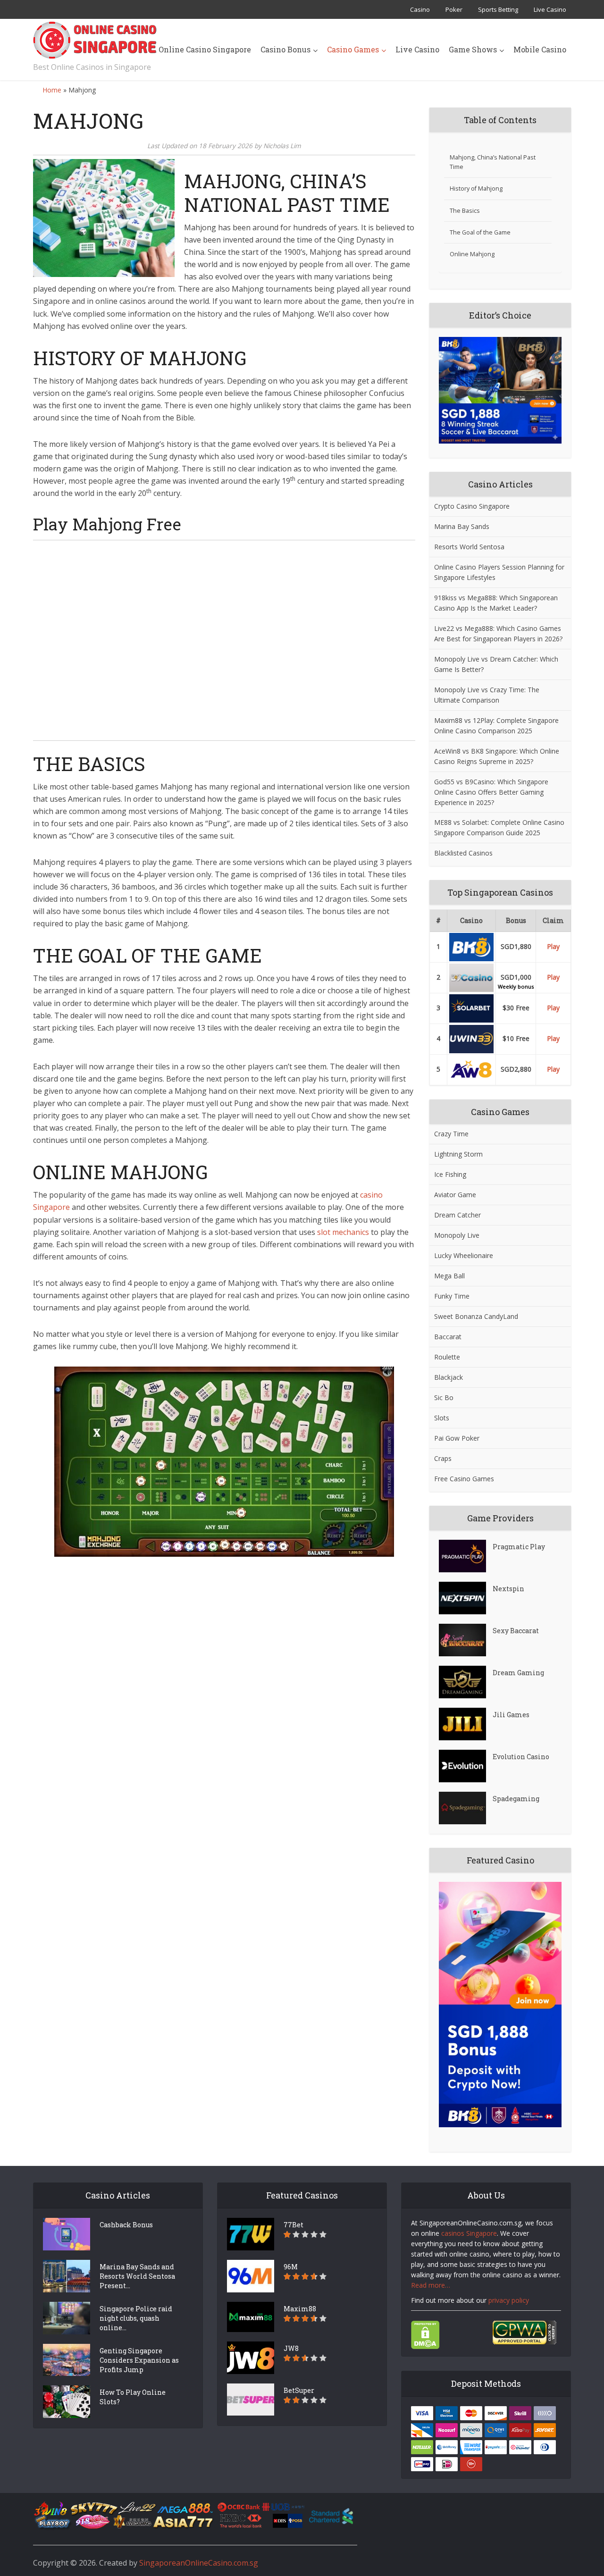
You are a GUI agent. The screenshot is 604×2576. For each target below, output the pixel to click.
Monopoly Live (457, 1235)
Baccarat (448, 1337)
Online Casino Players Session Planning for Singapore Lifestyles (499, 572)
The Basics (465, 211)
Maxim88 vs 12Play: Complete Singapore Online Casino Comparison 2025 (496, 726)
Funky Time (452, 1296)
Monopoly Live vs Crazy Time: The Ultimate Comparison (487, 695)
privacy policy (509, 2300)
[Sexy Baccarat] (466, 1640)
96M (291, 2267)
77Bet (294, 2225)
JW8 (291, 2348)
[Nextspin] (466, 1598)
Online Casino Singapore (205, 49)
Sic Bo (444, 1397)
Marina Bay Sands (462, 526)
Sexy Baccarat (516, 1631)
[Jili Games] (466, 1724)
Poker (454, 9)
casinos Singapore (469, 2233)
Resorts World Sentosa (469, 547)
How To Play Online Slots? (133, 2397)
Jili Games (511, 1715)
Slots (442, 1418)
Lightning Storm (458, 1154)
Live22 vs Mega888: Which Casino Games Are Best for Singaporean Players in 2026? (498, 634)
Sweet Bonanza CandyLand (476, 1316)
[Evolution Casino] (466, 1766)
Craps (443, 1458)
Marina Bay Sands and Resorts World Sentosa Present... (137, 2276)
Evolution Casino (521, 1757)
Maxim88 (300, 2309)
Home (52, 90)
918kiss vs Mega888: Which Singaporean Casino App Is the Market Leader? (496, 603)
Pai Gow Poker (457, 1438)
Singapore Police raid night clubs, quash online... (136, 2318)
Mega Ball (449, 1276)
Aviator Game (455, 1195)
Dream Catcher (457, 1215)
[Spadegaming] (466, 1808)
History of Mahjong (476, 189)
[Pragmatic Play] (466, 1556)
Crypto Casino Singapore (472, 506)
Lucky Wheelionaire (464, 1255)
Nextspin (508, 1589)
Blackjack (449, 1377)
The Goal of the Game (480, 232)
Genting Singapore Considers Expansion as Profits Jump (139, 2360)
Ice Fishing (450, 1174)
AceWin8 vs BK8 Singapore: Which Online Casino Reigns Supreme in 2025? (497, 756)
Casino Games (353, 49)
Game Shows (473, 49)
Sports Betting (498, 9)
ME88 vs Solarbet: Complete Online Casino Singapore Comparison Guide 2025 (499, 827)
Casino (420, 9)
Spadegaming (516, 1799)
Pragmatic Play (519, 1547)
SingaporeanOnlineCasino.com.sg (199, 2563)
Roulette (447, 1357)
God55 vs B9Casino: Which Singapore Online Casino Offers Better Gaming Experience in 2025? (491, 792)
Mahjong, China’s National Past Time (493, 162)
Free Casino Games (464, 1479)
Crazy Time (451, 1134)
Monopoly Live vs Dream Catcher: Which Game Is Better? (496, 664)
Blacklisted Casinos (463, 853)
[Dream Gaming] (466, 1682)
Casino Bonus (285, 49)
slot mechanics (343, 1232)
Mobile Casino (540, 49)
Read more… (431, 2285)
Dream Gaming (518, 1673)
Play (553, 946)
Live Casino (550, 9)
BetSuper (299, 2390)
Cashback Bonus (126, 2225)
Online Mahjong (472, 254)
